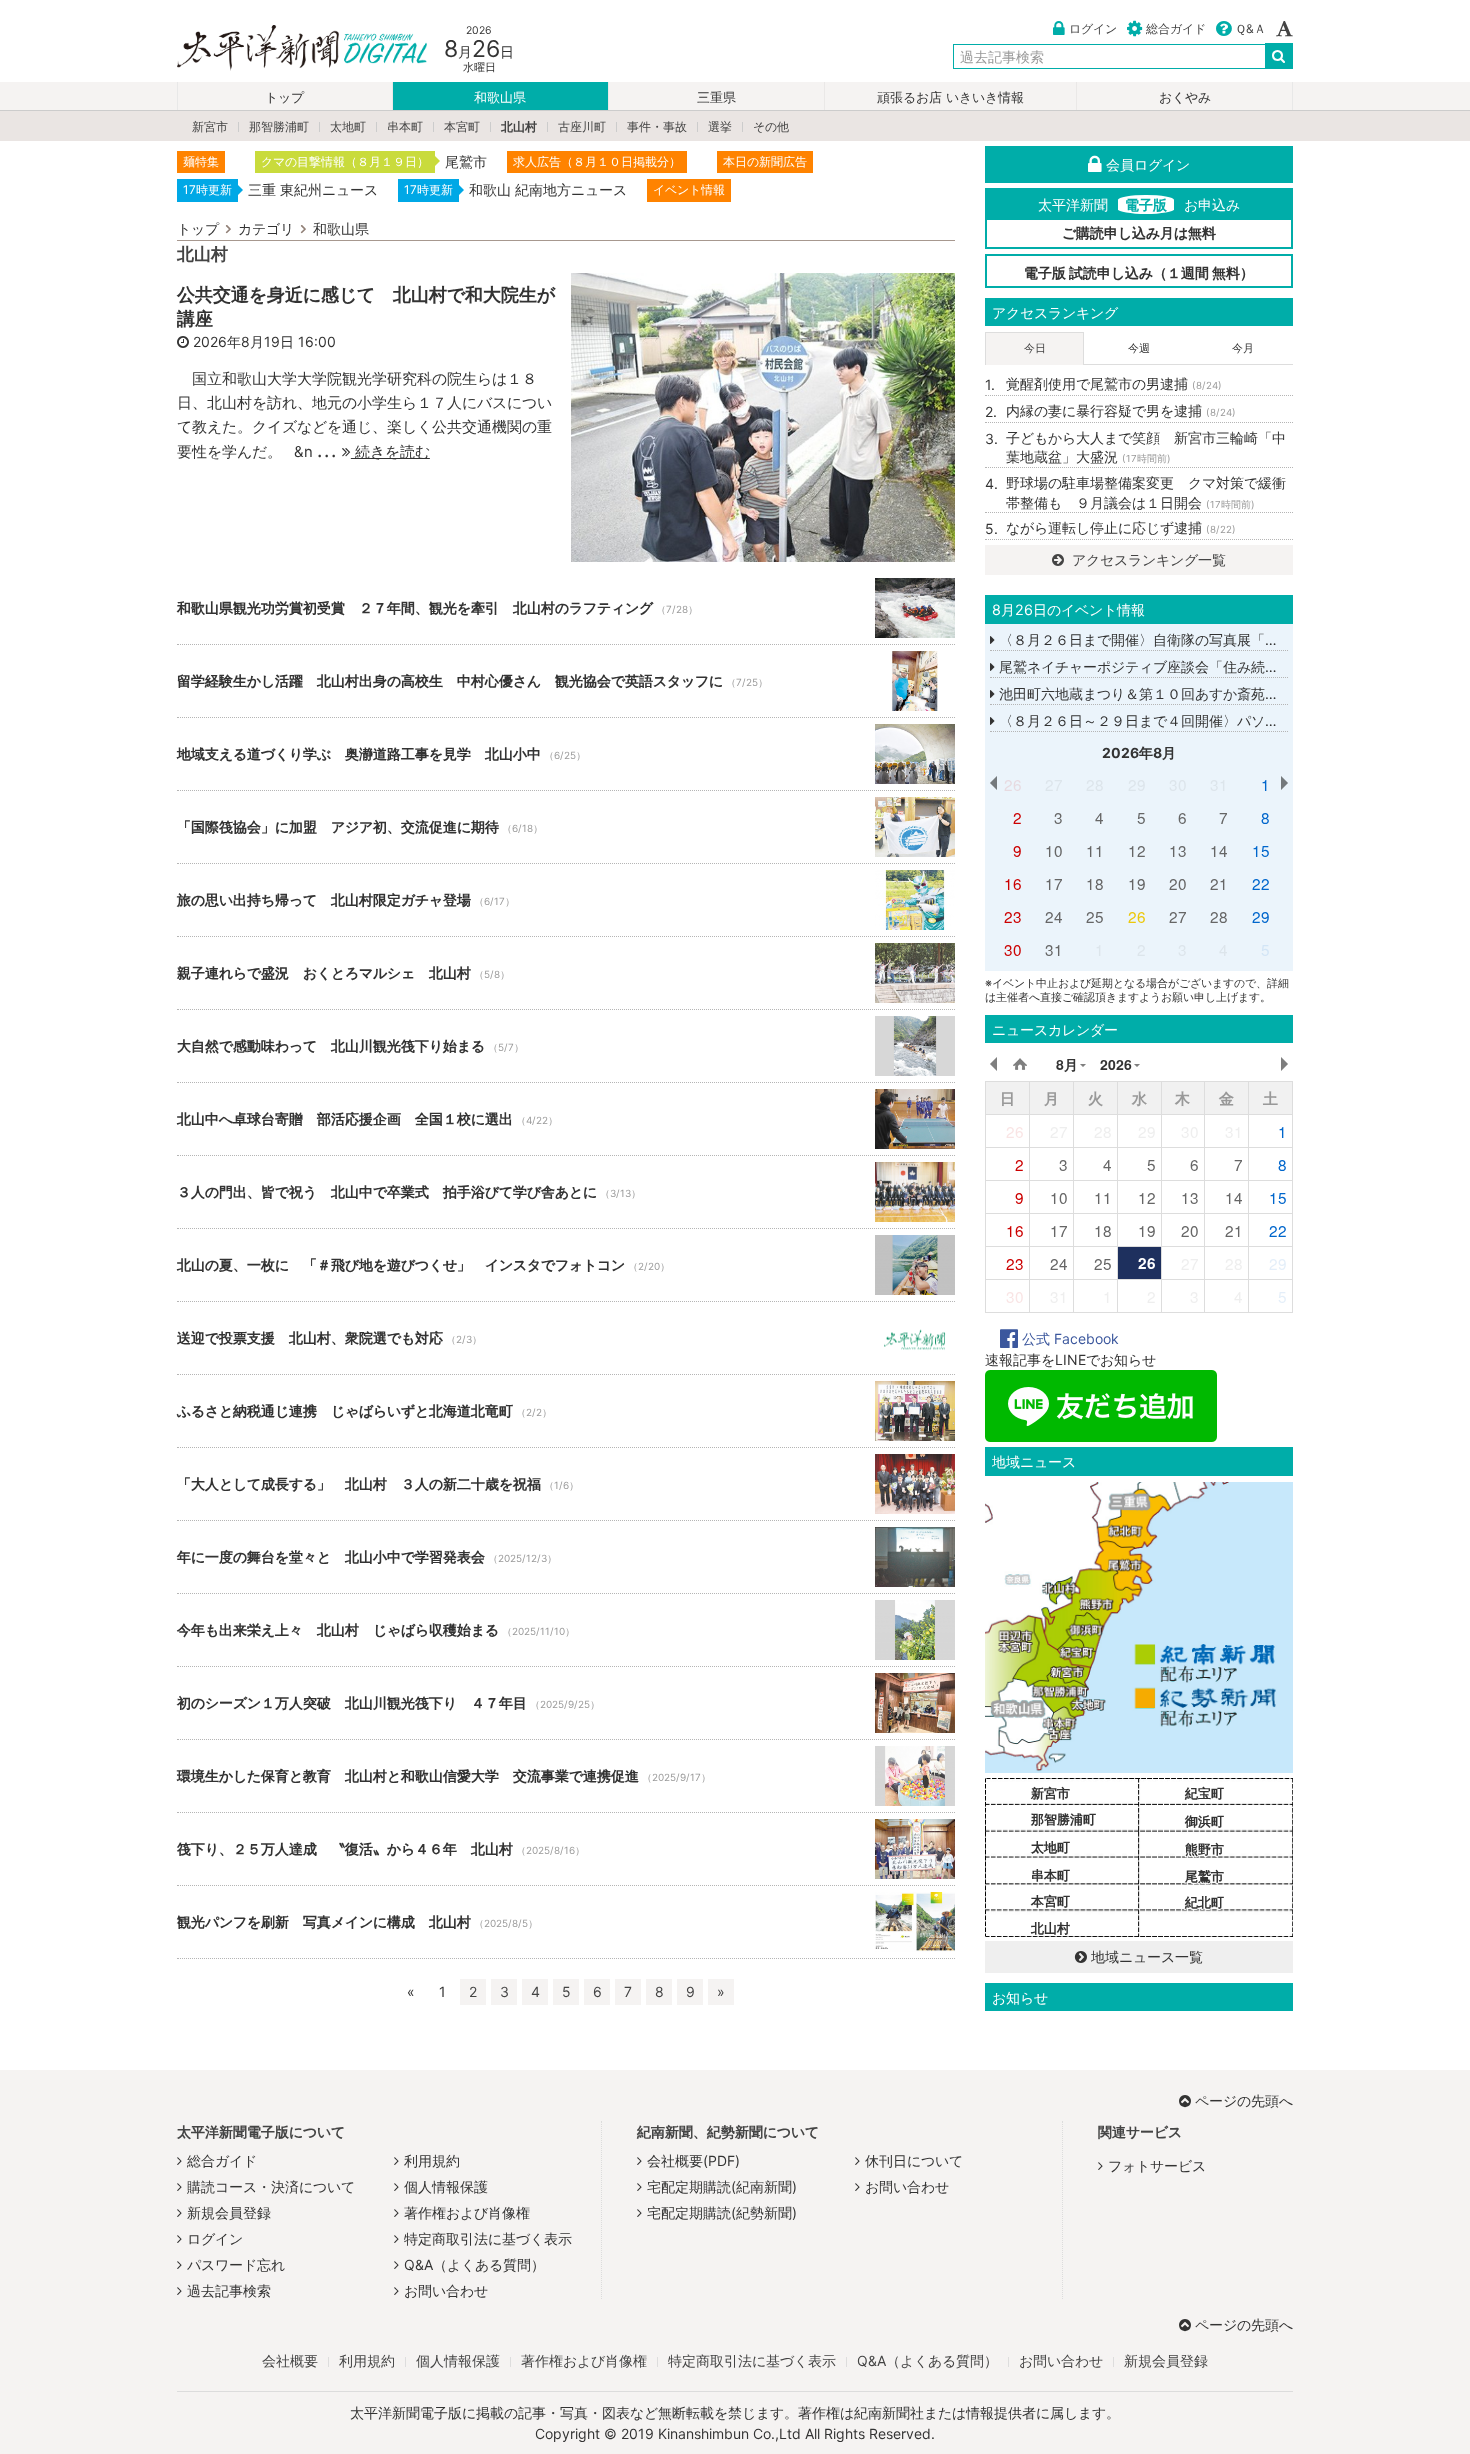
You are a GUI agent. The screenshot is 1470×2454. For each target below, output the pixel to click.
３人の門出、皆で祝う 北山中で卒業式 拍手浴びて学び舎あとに (566, 1192)
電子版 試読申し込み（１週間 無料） (1139, 272)
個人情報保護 (446, 2186)
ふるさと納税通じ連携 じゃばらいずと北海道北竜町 (566, 1411)
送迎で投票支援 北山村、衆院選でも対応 (566, 1338)
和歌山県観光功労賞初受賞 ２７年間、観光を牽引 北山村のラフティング (566, 608)
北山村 (519, 126)
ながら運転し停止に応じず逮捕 (1121, 527)
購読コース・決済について (271, 2186)
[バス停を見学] (763, 415)
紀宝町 (1204, 1793)
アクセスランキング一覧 (1147, 559)
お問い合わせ (446, 2290)
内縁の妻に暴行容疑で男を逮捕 (1121, 410)
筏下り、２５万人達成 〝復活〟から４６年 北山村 (566, 1849)
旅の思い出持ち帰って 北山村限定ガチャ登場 (566, 900)
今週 (1139, 348)
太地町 (348, 126)
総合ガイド (1176, 28)
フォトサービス (1157, 2165)
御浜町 (1204, 1821)
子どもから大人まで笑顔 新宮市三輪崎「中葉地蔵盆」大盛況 (1146, 447)
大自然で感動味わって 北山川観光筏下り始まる (566, 1046)
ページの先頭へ (1244, 2100)
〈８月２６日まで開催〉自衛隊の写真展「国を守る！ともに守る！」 (1214, 639)
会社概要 (290, 2360)
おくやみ (1185, 97)
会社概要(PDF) (693, 2160)
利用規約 (432, 2160)
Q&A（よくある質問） (474, 2264)
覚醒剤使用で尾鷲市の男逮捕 (1114, 383)
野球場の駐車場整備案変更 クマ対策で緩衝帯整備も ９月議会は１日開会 (1146, 492)
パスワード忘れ (236, 2264)
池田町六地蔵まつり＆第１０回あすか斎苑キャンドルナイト (1186, 693)
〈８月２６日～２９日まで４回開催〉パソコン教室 (1158, 720)
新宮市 (210, 126)
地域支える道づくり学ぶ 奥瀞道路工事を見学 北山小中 (566, 754)
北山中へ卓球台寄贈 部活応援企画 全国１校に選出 (566, 1119)
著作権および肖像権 (467, 2212)
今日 (1035, 348)
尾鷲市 (1204, 1876)
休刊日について (914, 2160)
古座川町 (582, 126)
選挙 (720, 126)
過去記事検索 (229, 2290)
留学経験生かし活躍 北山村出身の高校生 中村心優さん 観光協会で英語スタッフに (566, 681)
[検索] (1279, 56)
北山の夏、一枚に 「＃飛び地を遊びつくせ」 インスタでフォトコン (566, 1265)
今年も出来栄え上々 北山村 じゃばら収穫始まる (566, 1630)
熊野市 (1204, 1849)
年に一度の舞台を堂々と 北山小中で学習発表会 (566, 1557)
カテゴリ (266, 228)
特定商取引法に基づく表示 (488, 2238)
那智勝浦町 (279, 126)
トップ (284, 97)
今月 (1243, 348)
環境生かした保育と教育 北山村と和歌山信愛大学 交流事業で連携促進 (566, 1776)
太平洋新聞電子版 (287, 48)
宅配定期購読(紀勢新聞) (722, 2212)
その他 (771, 126)
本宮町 (462, 126)
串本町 (405, 126)
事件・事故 (657, 126)
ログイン (1093, 28)
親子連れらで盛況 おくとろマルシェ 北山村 (566, 973)
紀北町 (1204, 1902)
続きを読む (390, 451)
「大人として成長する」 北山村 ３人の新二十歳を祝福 (566, 1484)
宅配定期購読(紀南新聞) (722, 2186)
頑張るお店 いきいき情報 (950, 97)
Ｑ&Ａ (1250, 28)
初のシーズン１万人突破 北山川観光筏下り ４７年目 (566, 1703)
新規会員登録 (229, 2212)
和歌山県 (500, 97)
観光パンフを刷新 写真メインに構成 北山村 (566, 1922)
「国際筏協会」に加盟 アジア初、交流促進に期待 (566, 827)
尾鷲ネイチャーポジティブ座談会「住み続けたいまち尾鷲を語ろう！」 (1221, 666)
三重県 (716, 97)
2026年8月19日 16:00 (264, 341)
